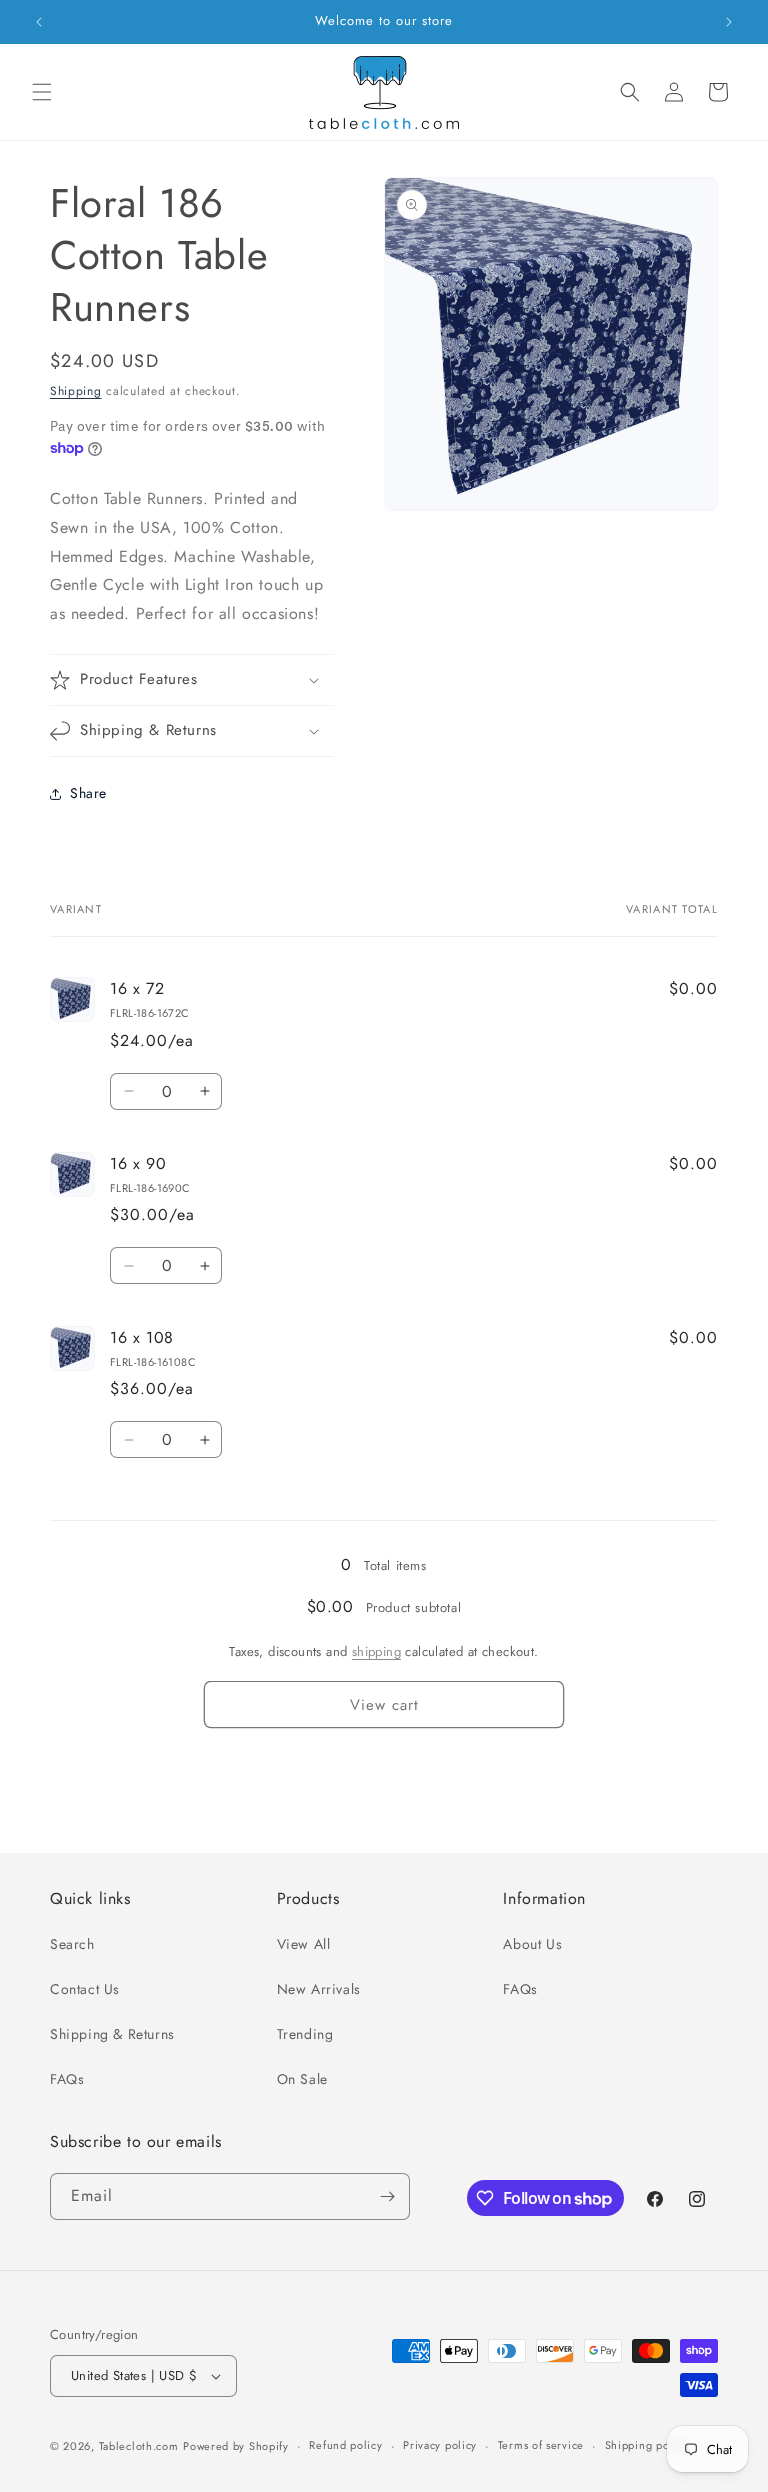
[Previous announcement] (39, 22)
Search (72, 1944)
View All (304, 1944)
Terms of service (541, 2445)
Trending (305, 2034)
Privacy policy (440, 2445)
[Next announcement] (729, 22)
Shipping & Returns (112, 2034)
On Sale (302, 2079)
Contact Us (85, 1989)
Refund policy (345, 2445)
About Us (532, 1944)
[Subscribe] (387, 2196)
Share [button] (88, 793)
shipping (376, 1651)
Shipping (76, 391)
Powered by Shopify (236, 2446)
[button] (42, 92)
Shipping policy (647, 2445)
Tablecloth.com (139, 2446)
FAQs (67, 2079)
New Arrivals (319, 1989)
